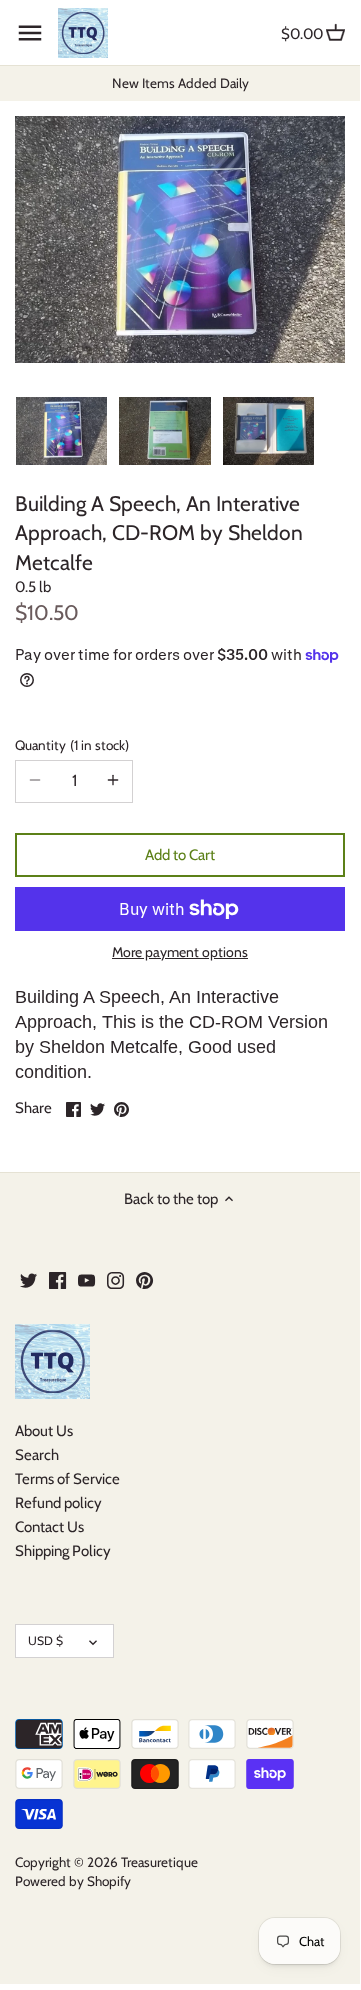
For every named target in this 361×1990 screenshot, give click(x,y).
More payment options (180, 952)
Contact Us (49, 1527)
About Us (44, 1431)
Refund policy (58, 1503)
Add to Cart (180, 855)
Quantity (70, 745)
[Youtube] (86, 1280)
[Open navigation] (30, 33)
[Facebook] (57, 1280)
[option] (61, 431)
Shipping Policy (63, 1551)
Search (37, 1455)
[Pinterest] (144, 1280)
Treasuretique (159, 1862)
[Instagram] (115, 1280)
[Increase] (113, 781)
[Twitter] (28, 1280)
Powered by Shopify (73, 1881)
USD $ (45, 1640)
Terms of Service (67, 1479)
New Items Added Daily (180, 83)
